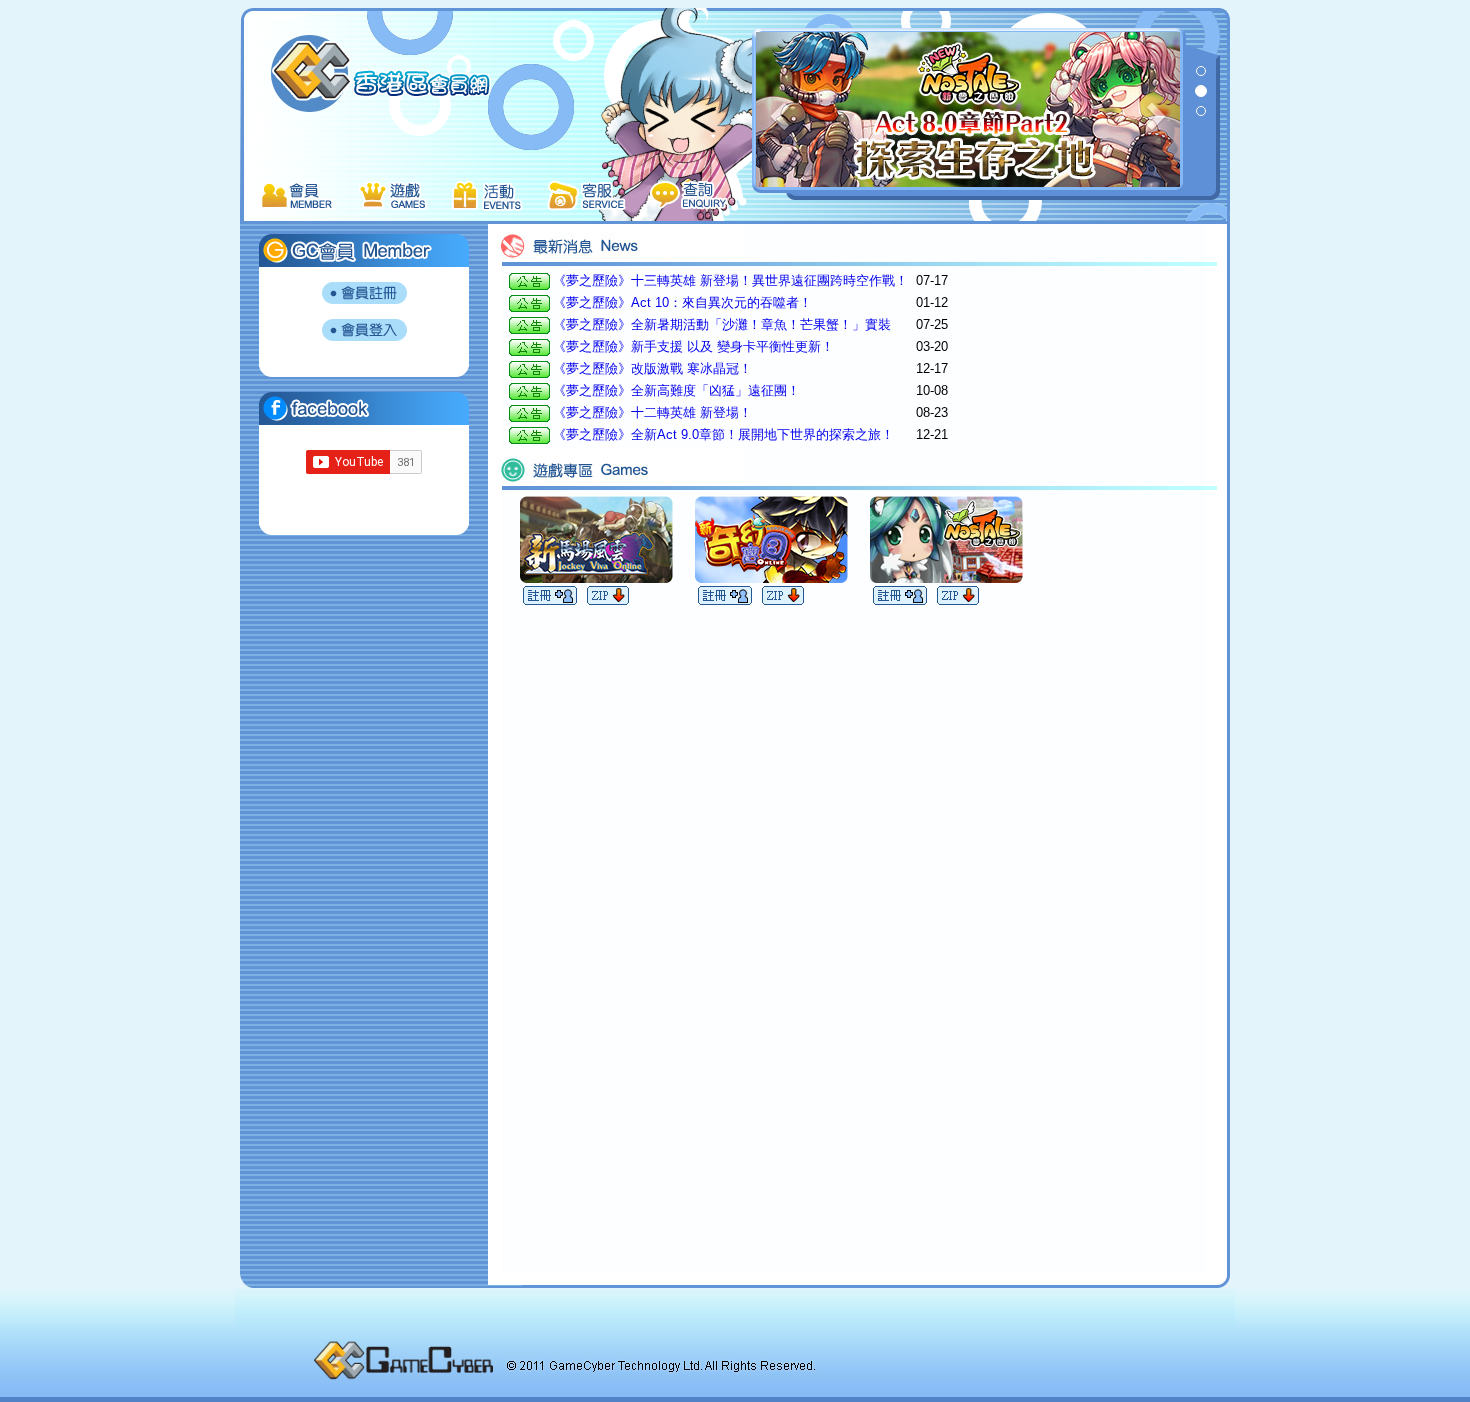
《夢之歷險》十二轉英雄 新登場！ (652, 412)
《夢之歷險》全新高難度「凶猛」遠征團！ (676, 390)
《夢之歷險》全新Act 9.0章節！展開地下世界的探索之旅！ (723, 434)
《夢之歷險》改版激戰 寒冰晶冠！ (652, 368)
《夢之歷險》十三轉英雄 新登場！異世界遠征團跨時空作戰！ (730, 280)
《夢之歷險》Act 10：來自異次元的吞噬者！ (682, 302)
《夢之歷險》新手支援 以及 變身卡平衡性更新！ (693, 346)
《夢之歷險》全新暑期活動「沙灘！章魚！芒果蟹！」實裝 (722, 324)
